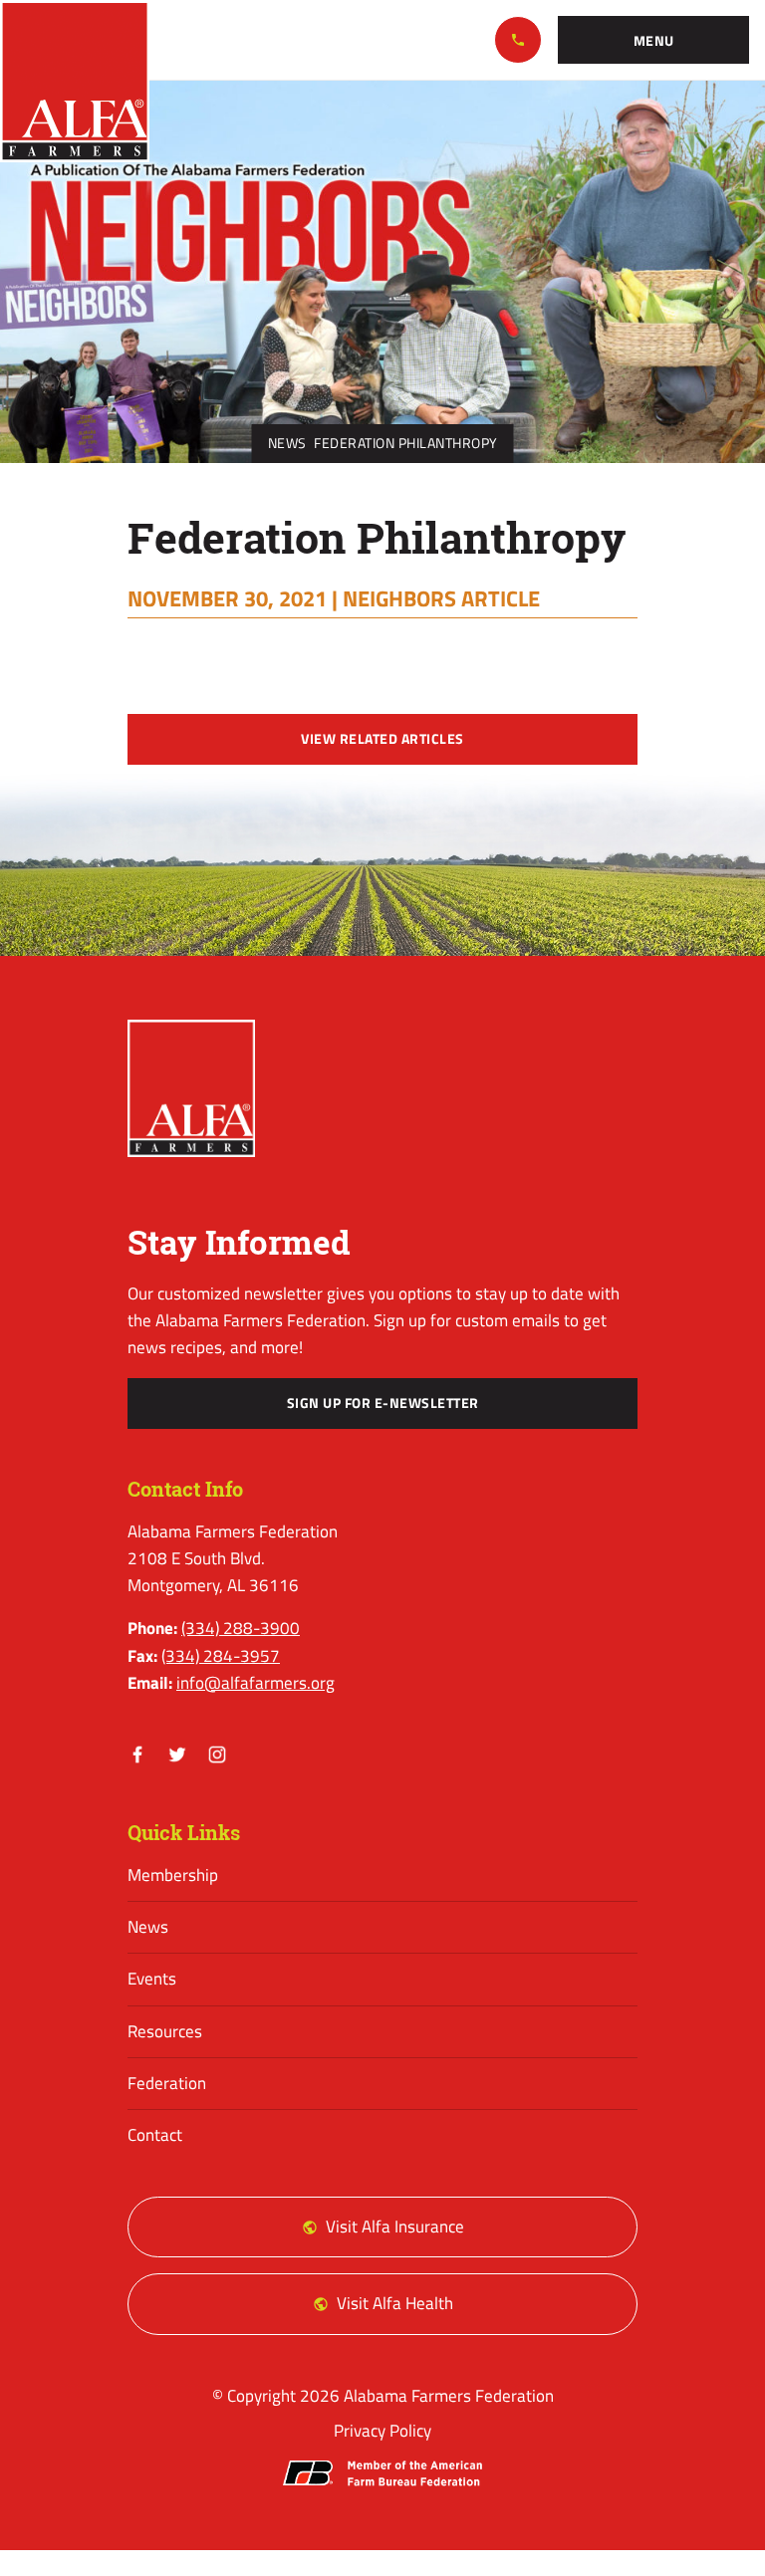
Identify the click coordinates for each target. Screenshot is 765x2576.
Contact (155, 2135)
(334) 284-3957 (221, 1656)
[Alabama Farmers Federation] (191, 1089)
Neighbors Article (441, 598)
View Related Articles (382, 739)
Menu (654, 41)
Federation (167, 2083)
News (287, 443)
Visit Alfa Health (395, 2303)
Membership (173, 1875)
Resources (165, 2031)
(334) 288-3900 (518, 40)
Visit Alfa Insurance (395, 2226)
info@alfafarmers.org (255, 1683)
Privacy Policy (382, 2431)
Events (152, 1979)
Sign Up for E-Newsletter (383, 1403)
